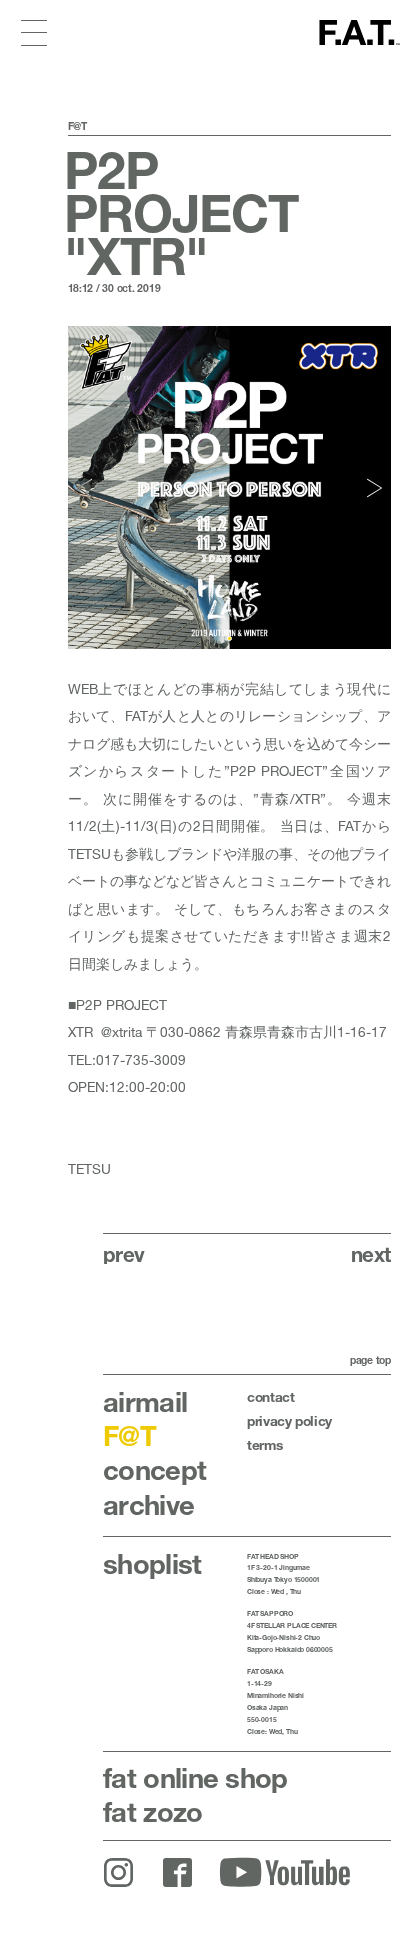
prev (124, 1254)
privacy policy (289, 1421)
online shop (195, 1777)
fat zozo (153, 1811)
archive (148, 1504)
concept (154, 1469)
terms (264, 1445)
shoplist (152, 1563)
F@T (129, 1435)
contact (271, 1397)
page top (370, 1360)
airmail (145, 1401)
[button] (86, 487)
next (371, 1254)
